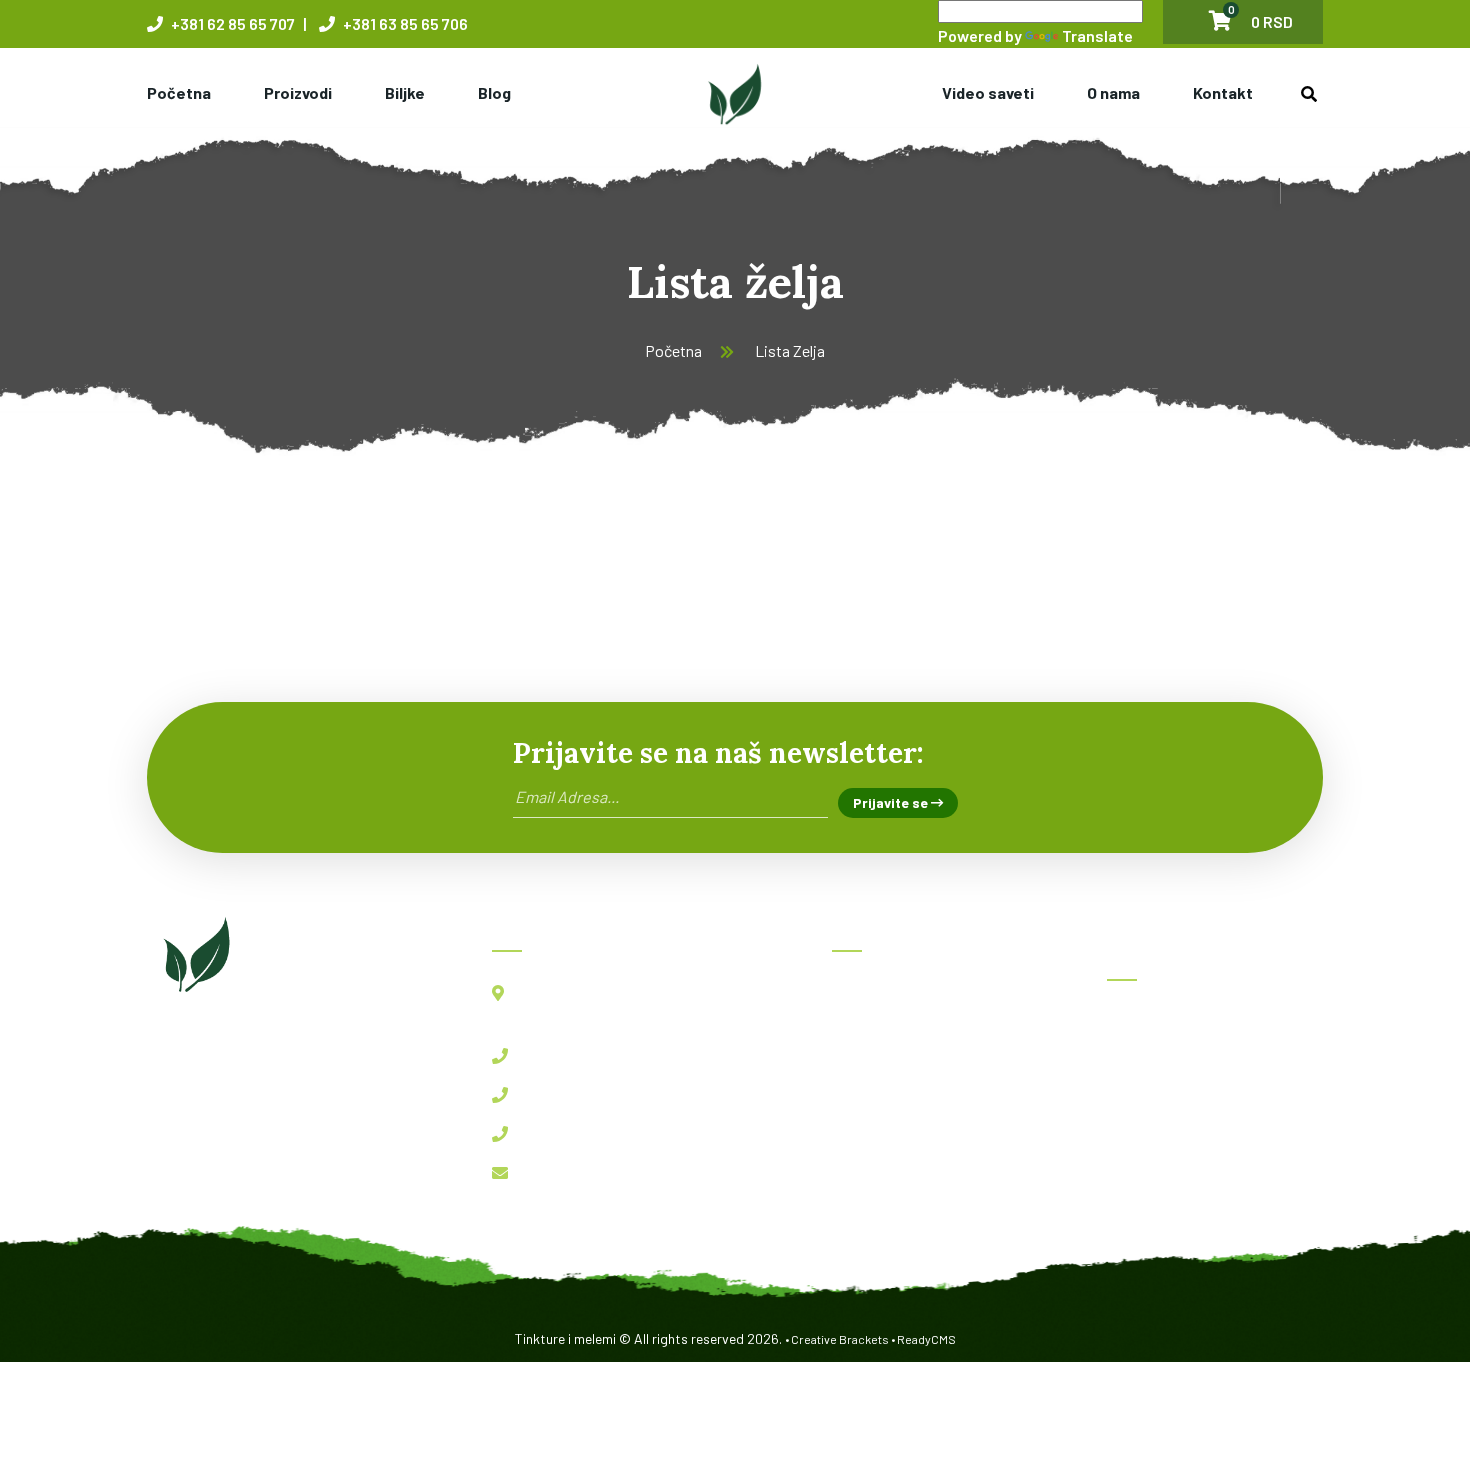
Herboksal (1155, 1022)
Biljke (405, 92)
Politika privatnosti (912, 1213)
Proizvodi (298, 92)
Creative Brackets (840, 1339)
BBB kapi (1153, 1066)
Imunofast (1157, 1110)
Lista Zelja (790, 350)
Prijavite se (892, 802)
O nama (1113, 92)
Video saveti (988, 92)
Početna (179, 92)
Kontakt (1223, 92)
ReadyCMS (926, 1339)
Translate (1097, 35)
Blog (494, 92)
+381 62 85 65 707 (231, 23)
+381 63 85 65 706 (404, 23)
